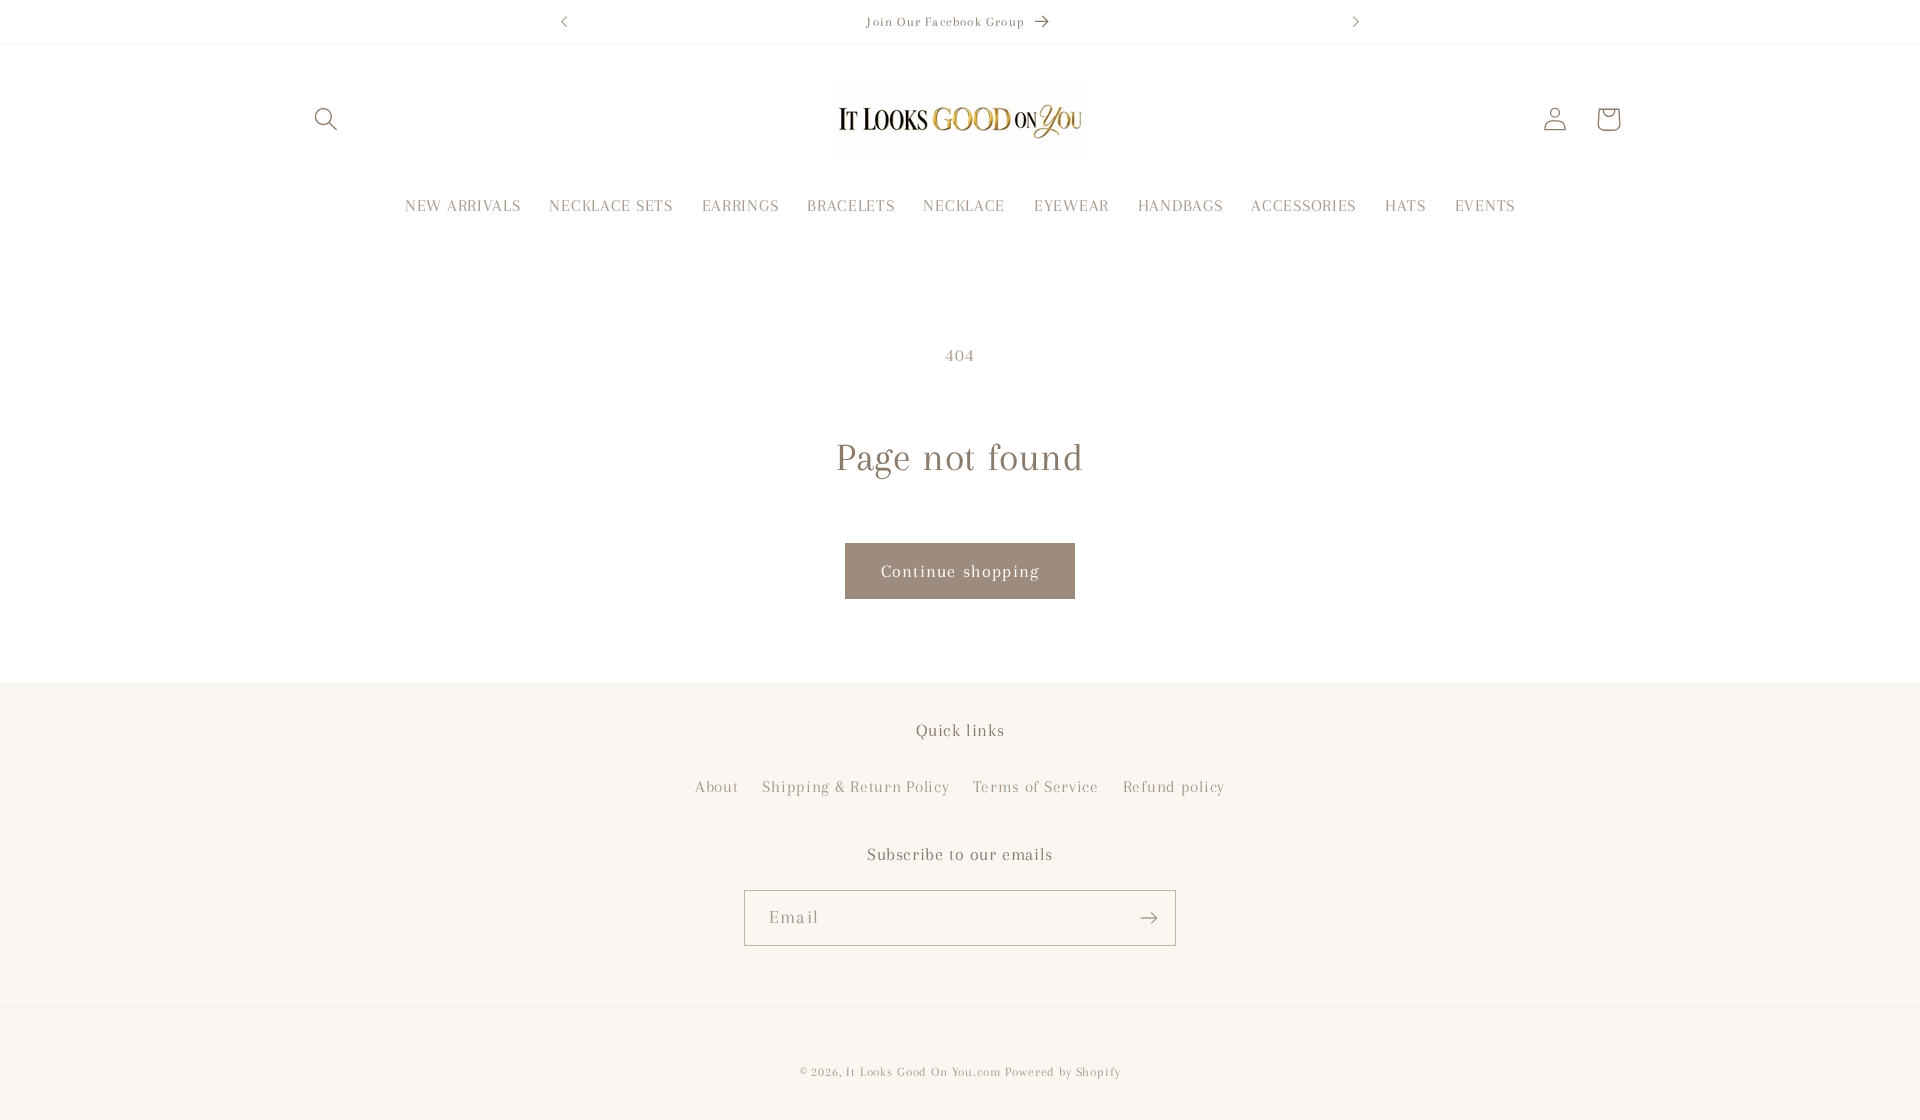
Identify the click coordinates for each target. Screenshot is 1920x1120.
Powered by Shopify (1062, 1072)
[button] (326, 119)
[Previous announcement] (564, 22)
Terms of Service (1036, 786)
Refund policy (1174, 786)
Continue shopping (960, 571)
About (717, 786)
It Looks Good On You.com (923, 1072)
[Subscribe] (1148, 918)
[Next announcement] (1356, 22)
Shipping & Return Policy (855, 786)
